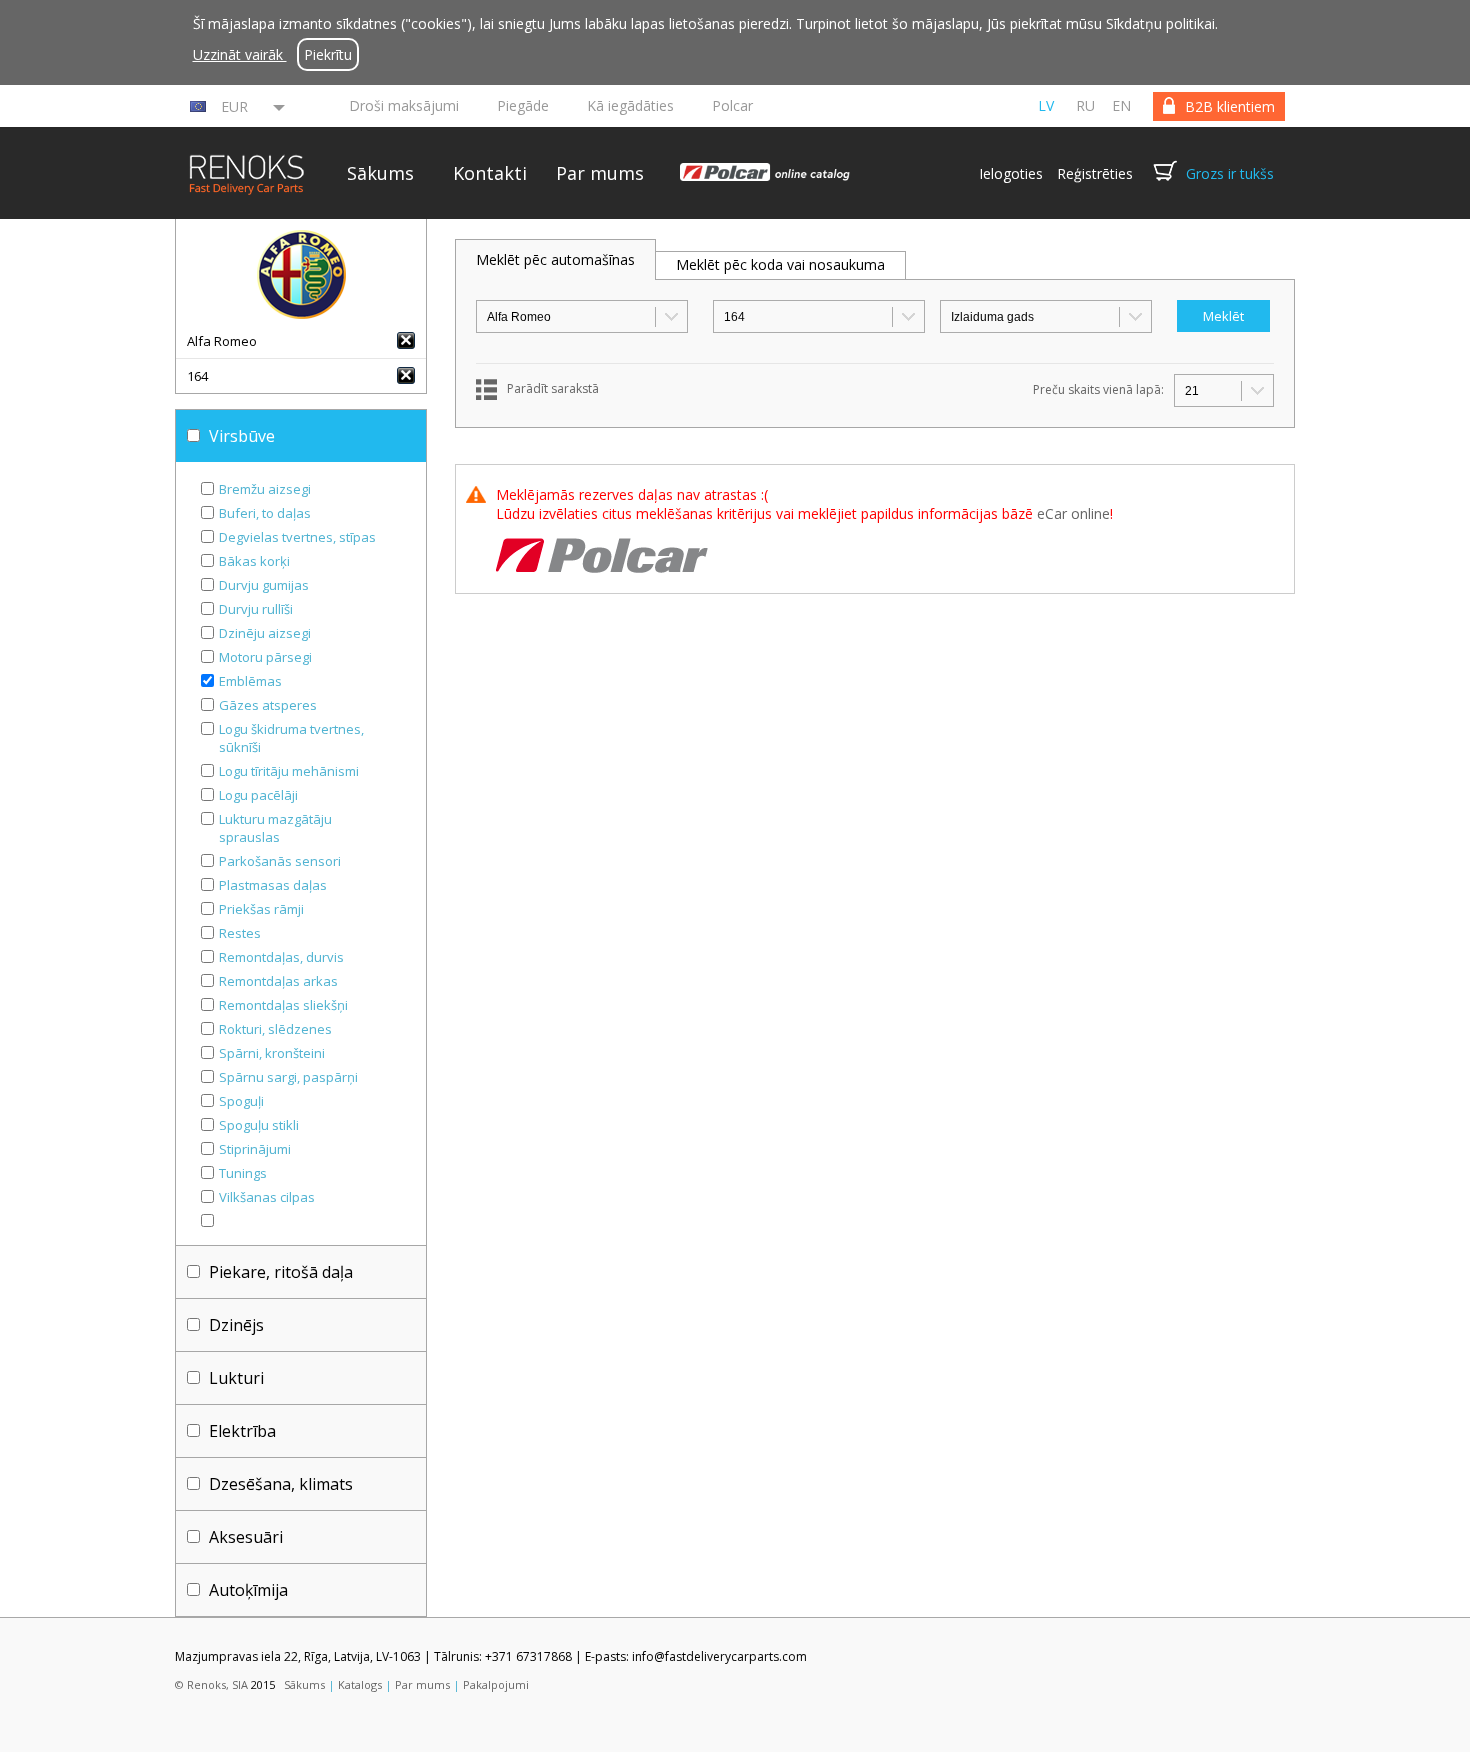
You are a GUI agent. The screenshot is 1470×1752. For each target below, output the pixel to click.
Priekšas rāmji (261, 909)
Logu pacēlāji (258, 795)
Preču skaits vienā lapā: (1098, 389)
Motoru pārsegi (265, 657)
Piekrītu (328, 54)
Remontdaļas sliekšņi (283, 1005)
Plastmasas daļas (273, 885)
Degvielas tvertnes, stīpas (297, 537)
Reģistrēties (1095, 173)
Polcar (732, 105)
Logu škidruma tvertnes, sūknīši (291, 738)
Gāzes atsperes (268, 705)
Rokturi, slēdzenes (275, 1029)
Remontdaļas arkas (278, 981)
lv (1046, 105)
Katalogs (360, 1684)
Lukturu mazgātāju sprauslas (275, 828)
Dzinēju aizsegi (265, 633)
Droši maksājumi (404, 105)
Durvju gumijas (264, 585)
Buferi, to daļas (265, 513)
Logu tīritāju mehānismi (289, 771)
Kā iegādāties (630, 105)
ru (1085, 105)
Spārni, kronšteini (272, 1053)
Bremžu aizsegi (265, 489)
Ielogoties (1011, 173)
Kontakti (490, 173)
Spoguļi (241, 1101)
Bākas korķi (254, 561)
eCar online (1073, 513)
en (1121, 105)
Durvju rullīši (256, 609)
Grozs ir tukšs (1230, 173)
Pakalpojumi (496, 1684)
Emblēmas (250, 681)
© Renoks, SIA (211, 1684)
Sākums (380, 173)
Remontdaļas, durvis (281, 957)
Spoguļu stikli (259, 1125)
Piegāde (523, 105)
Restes (240, 933)
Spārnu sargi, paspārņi (288, 1077)
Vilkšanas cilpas (267, 1197)
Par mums (600, 173)
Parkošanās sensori (280, 861)
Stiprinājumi (255, 1149)
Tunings (243, 1173)
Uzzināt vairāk (240, 54)
